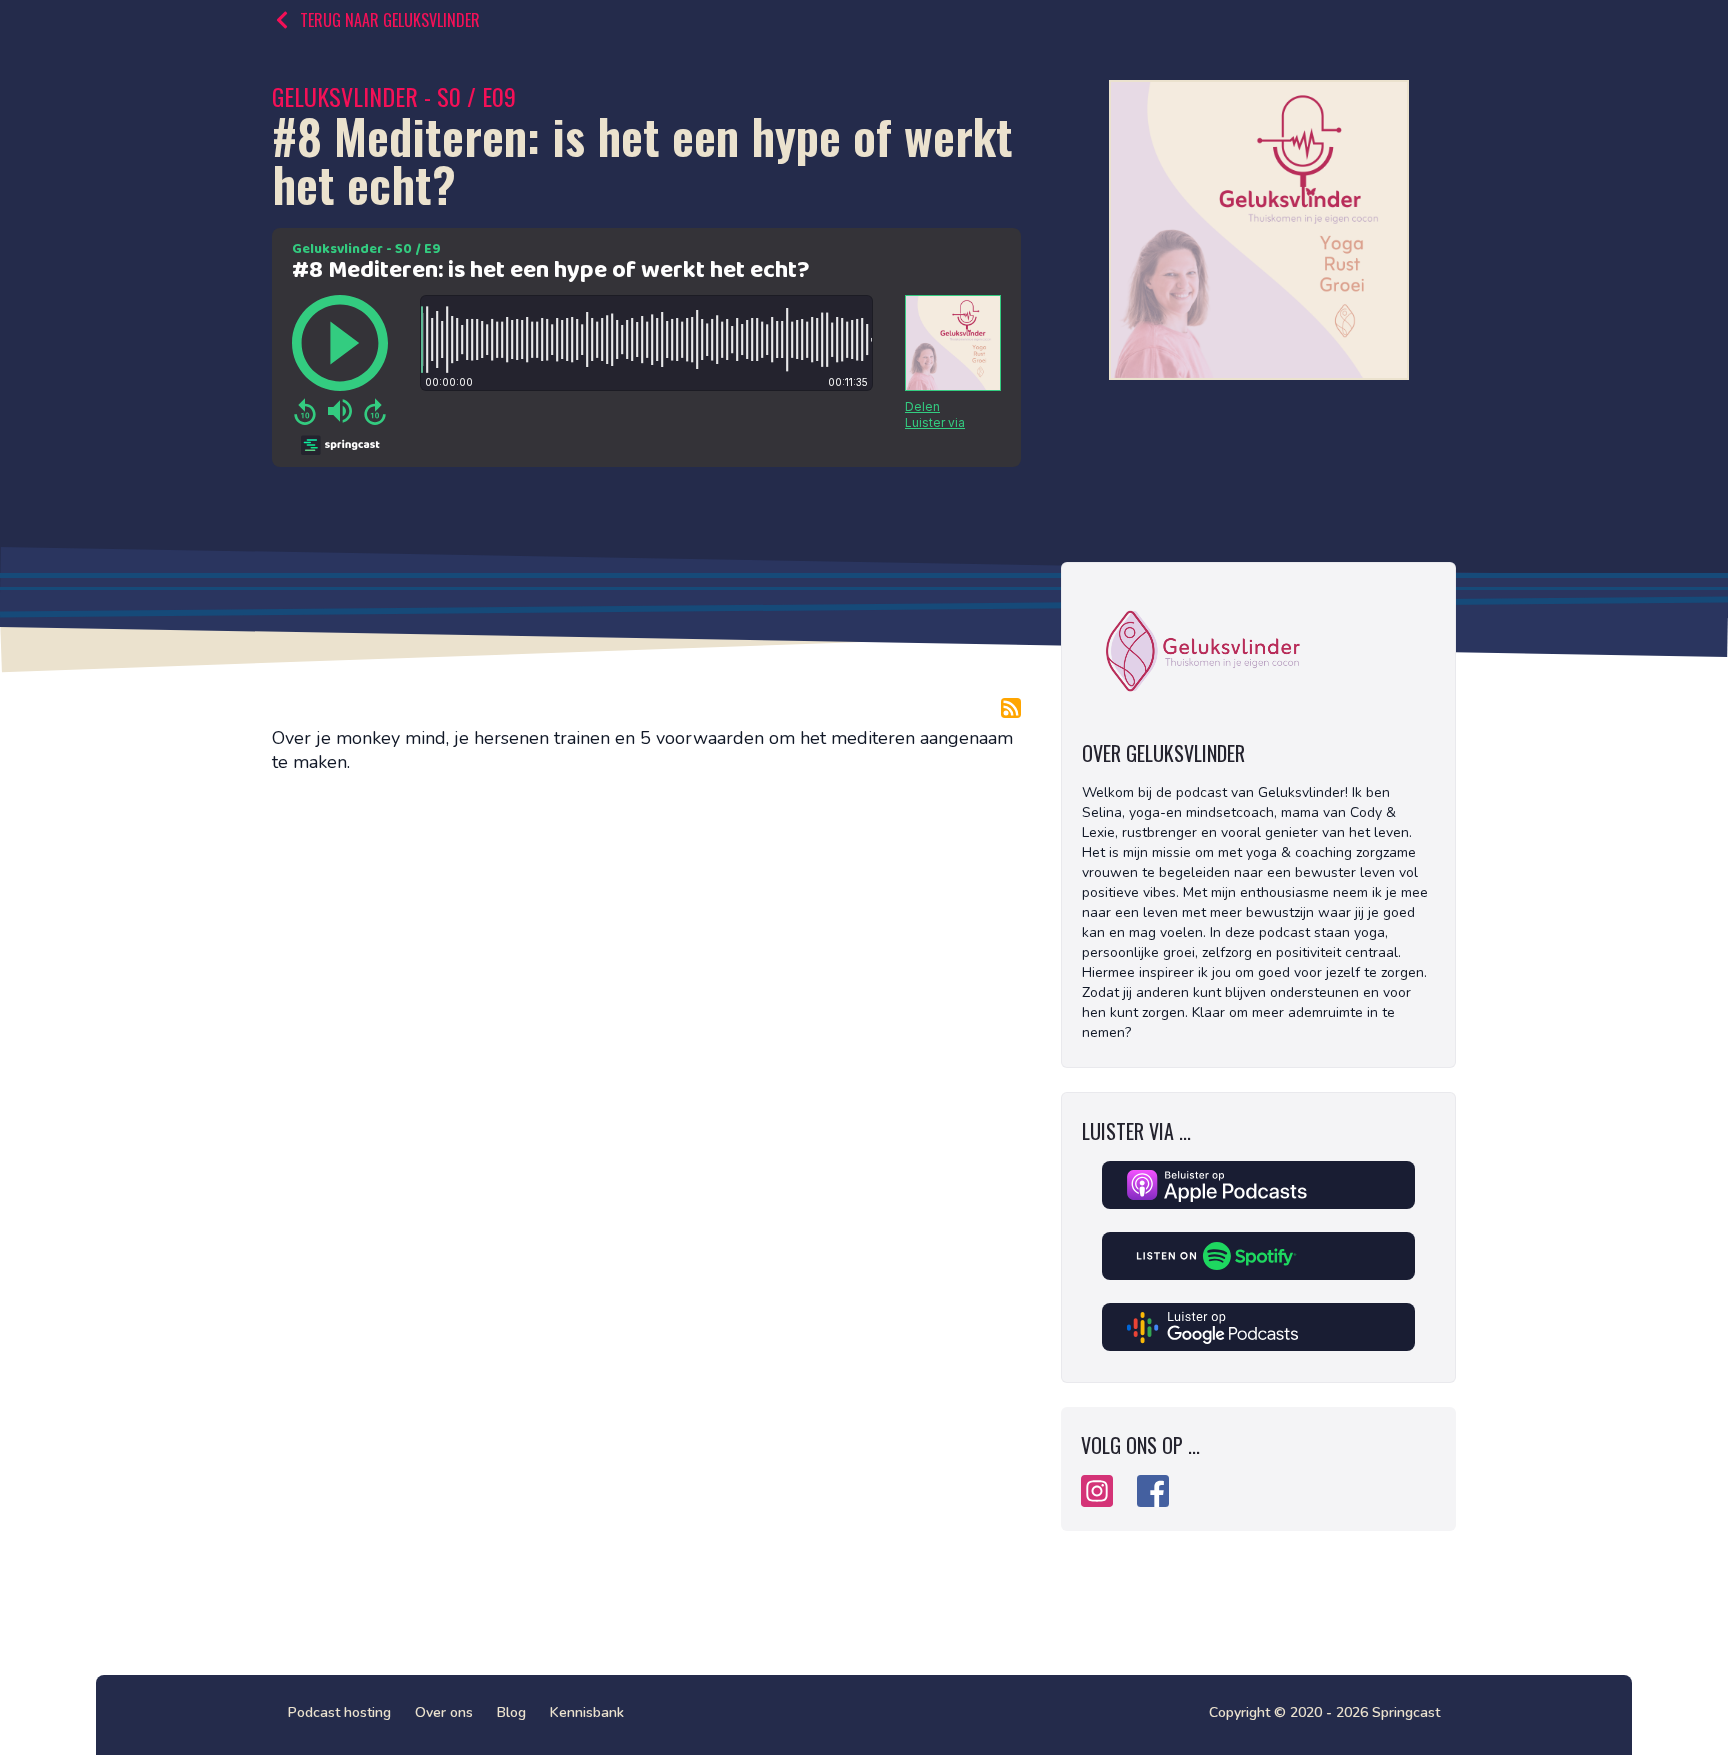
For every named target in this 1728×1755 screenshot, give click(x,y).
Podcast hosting (339, 1712)
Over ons (444, 1712)
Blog (511, 1712)
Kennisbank (587, 1712)
